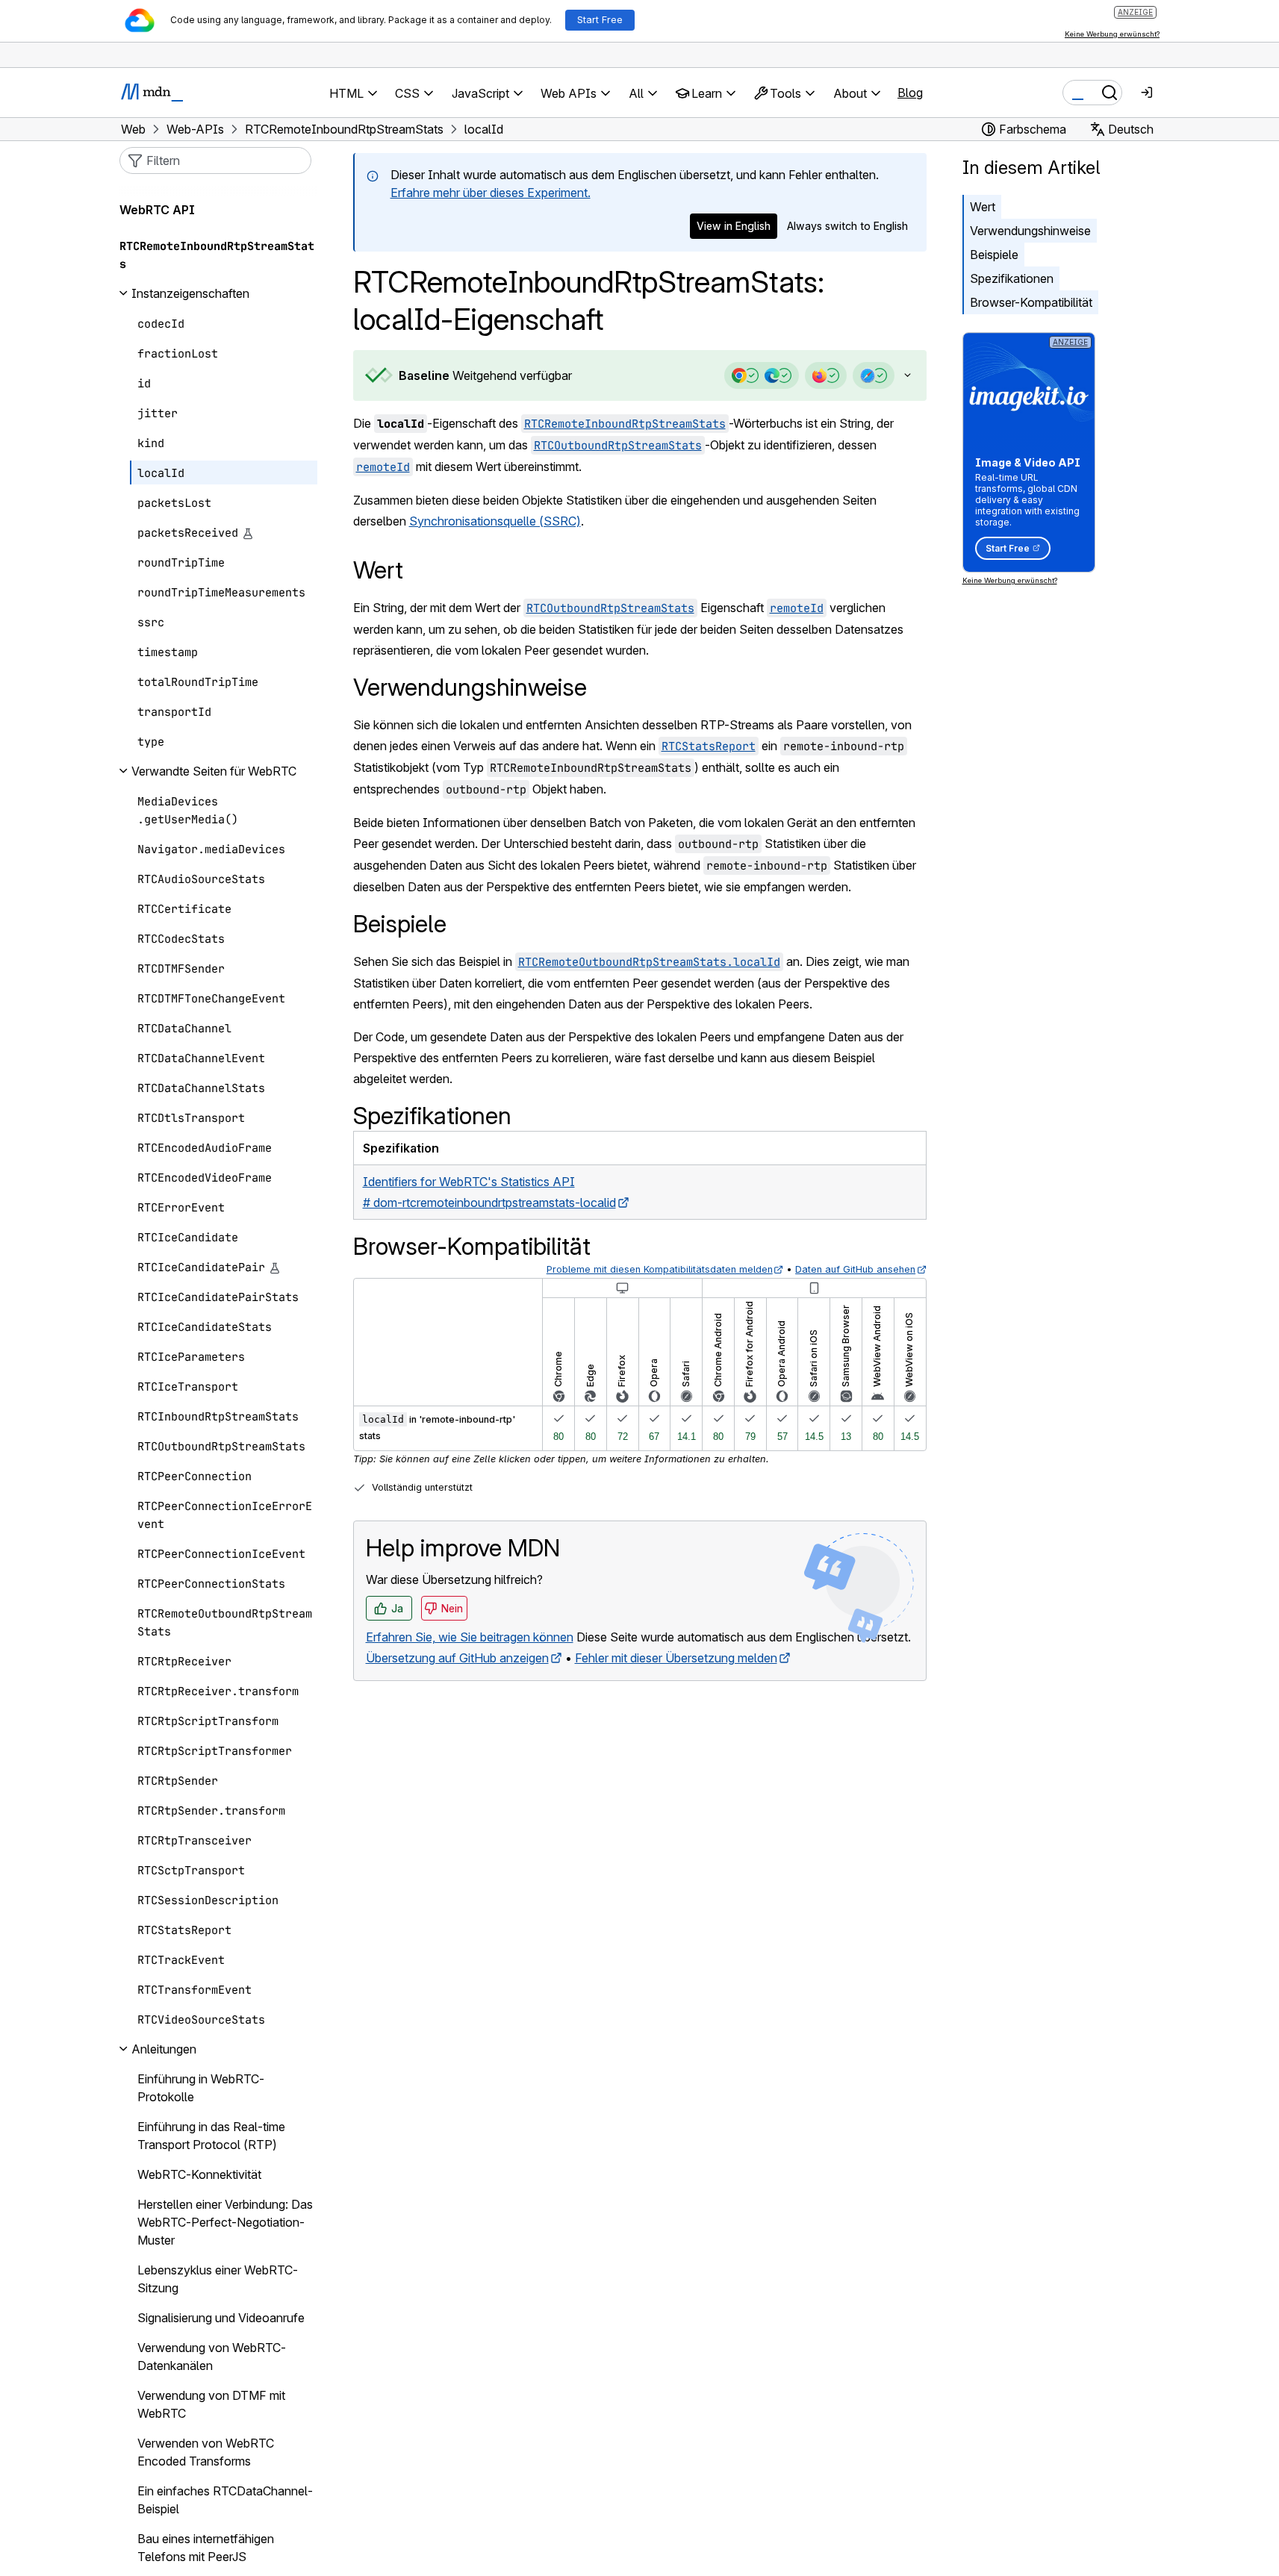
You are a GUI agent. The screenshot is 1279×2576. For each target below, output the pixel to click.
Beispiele (994, 255)
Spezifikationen (1012, 278)
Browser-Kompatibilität (1031, 302)
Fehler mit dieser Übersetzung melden (676, 1658)
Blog (910, 93)
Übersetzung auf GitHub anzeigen (457, 1658)
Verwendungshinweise (1030, 231)
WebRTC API (157, 210)
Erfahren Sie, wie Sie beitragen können (470, 1637)
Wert (983, 207)
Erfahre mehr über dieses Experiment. (491, 193)
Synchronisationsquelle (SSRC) (495, 521)
